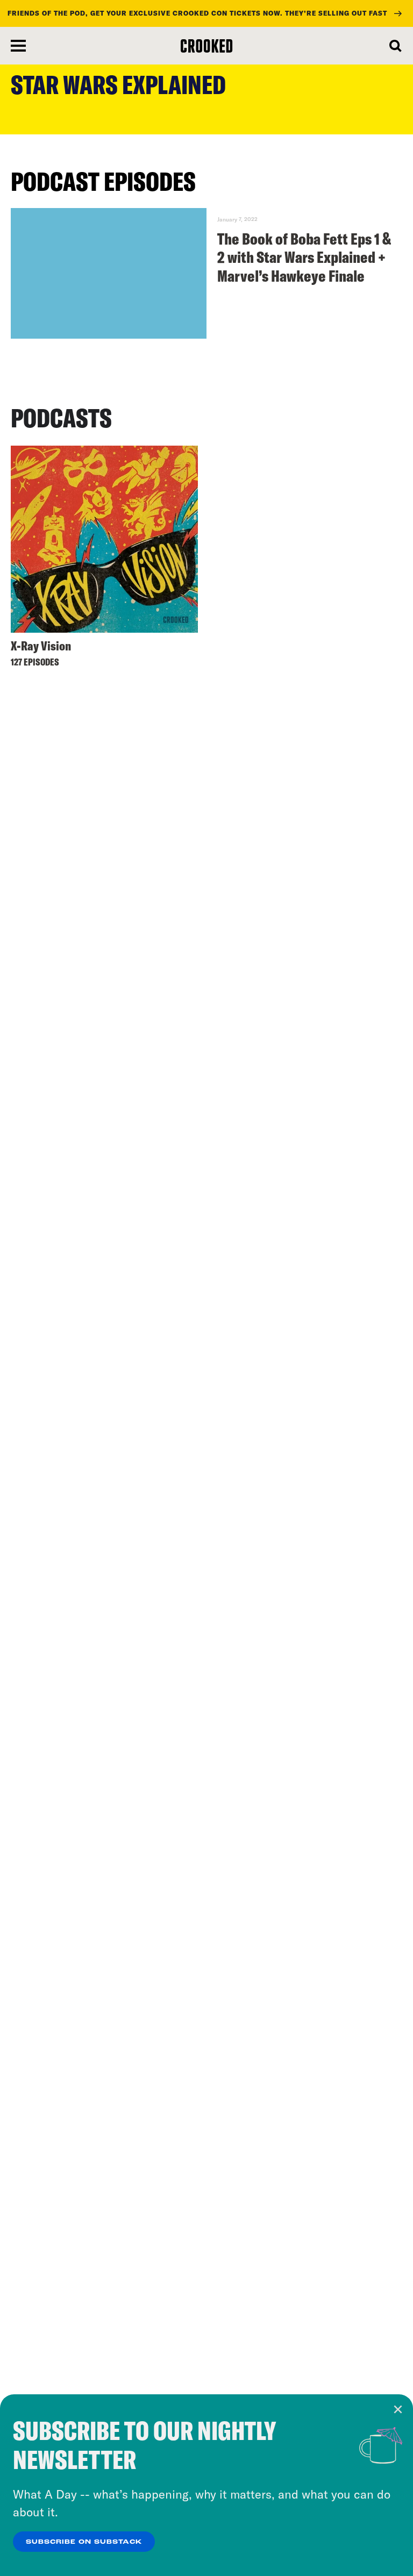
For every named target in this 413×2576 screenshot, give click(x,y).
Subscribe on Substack (84, 2542)
